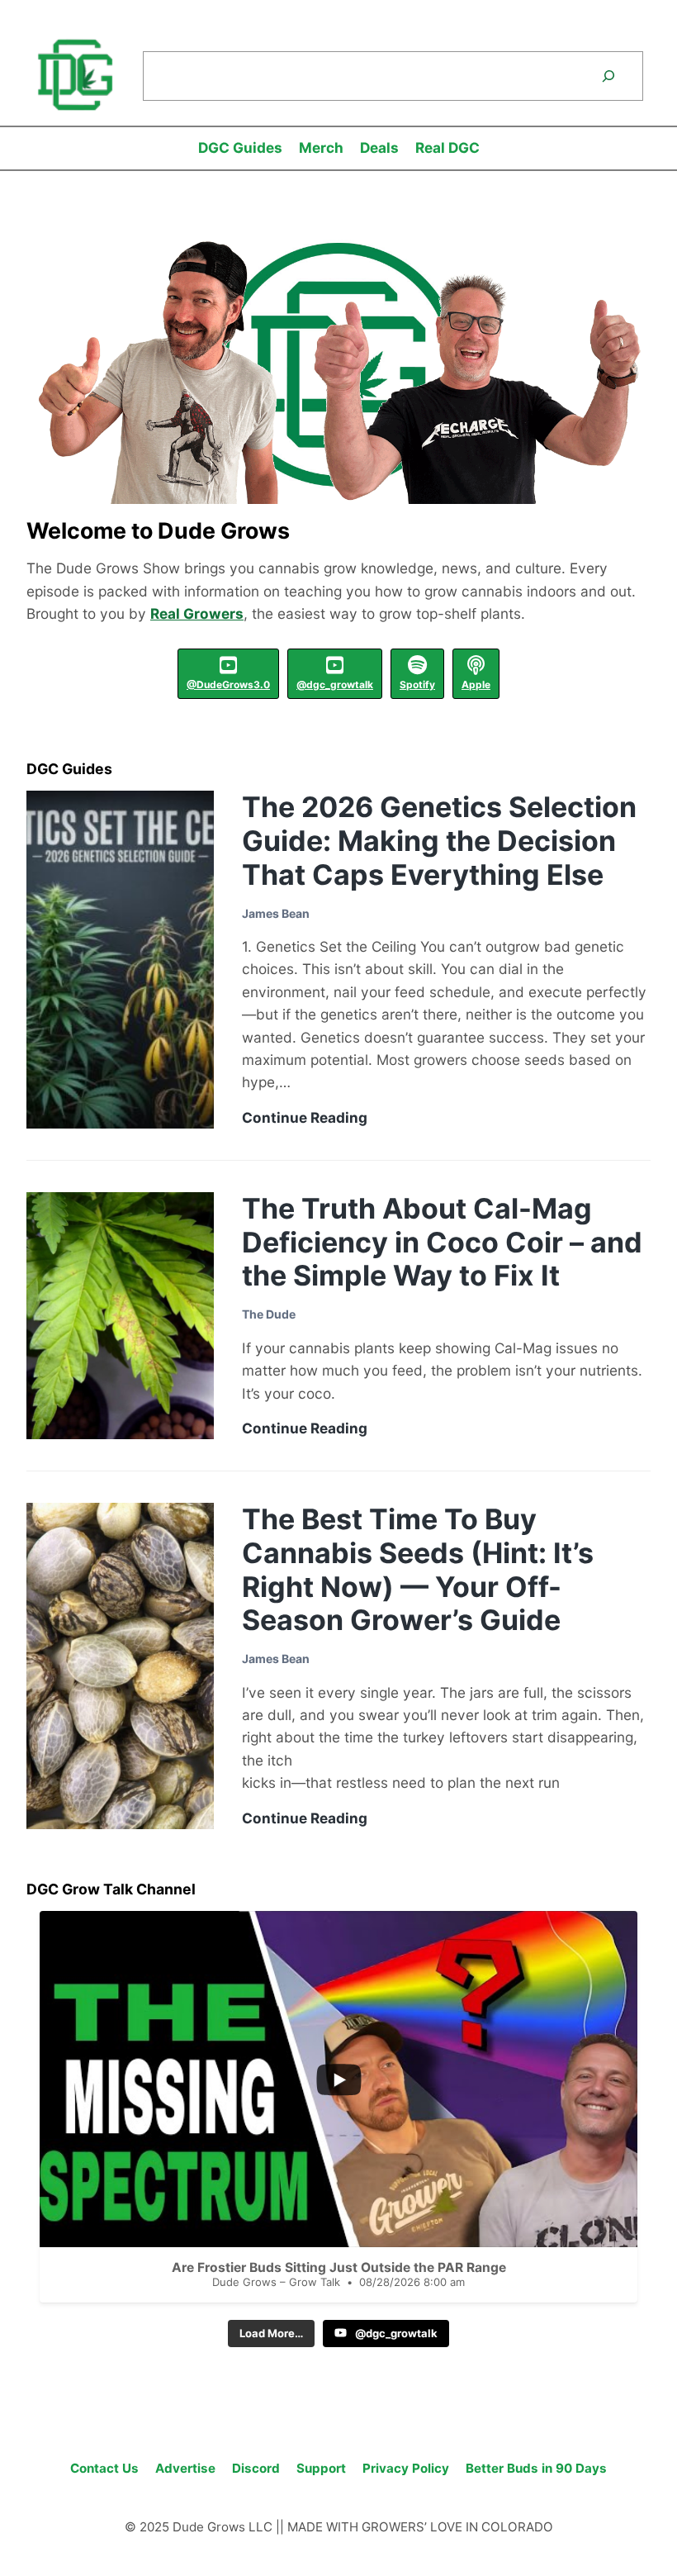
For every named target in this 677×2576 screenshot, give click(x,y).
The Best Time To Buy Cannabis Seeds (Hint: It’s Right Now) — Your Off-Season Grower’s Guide (418, 1569)
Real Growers (197, 613)
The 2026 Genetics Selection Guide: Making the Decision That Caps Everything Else (439, 841)
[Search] (608, 76)
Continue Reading (305, 1118)
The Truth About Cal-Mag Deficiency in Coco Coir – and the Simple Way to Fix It (442, 1242)
